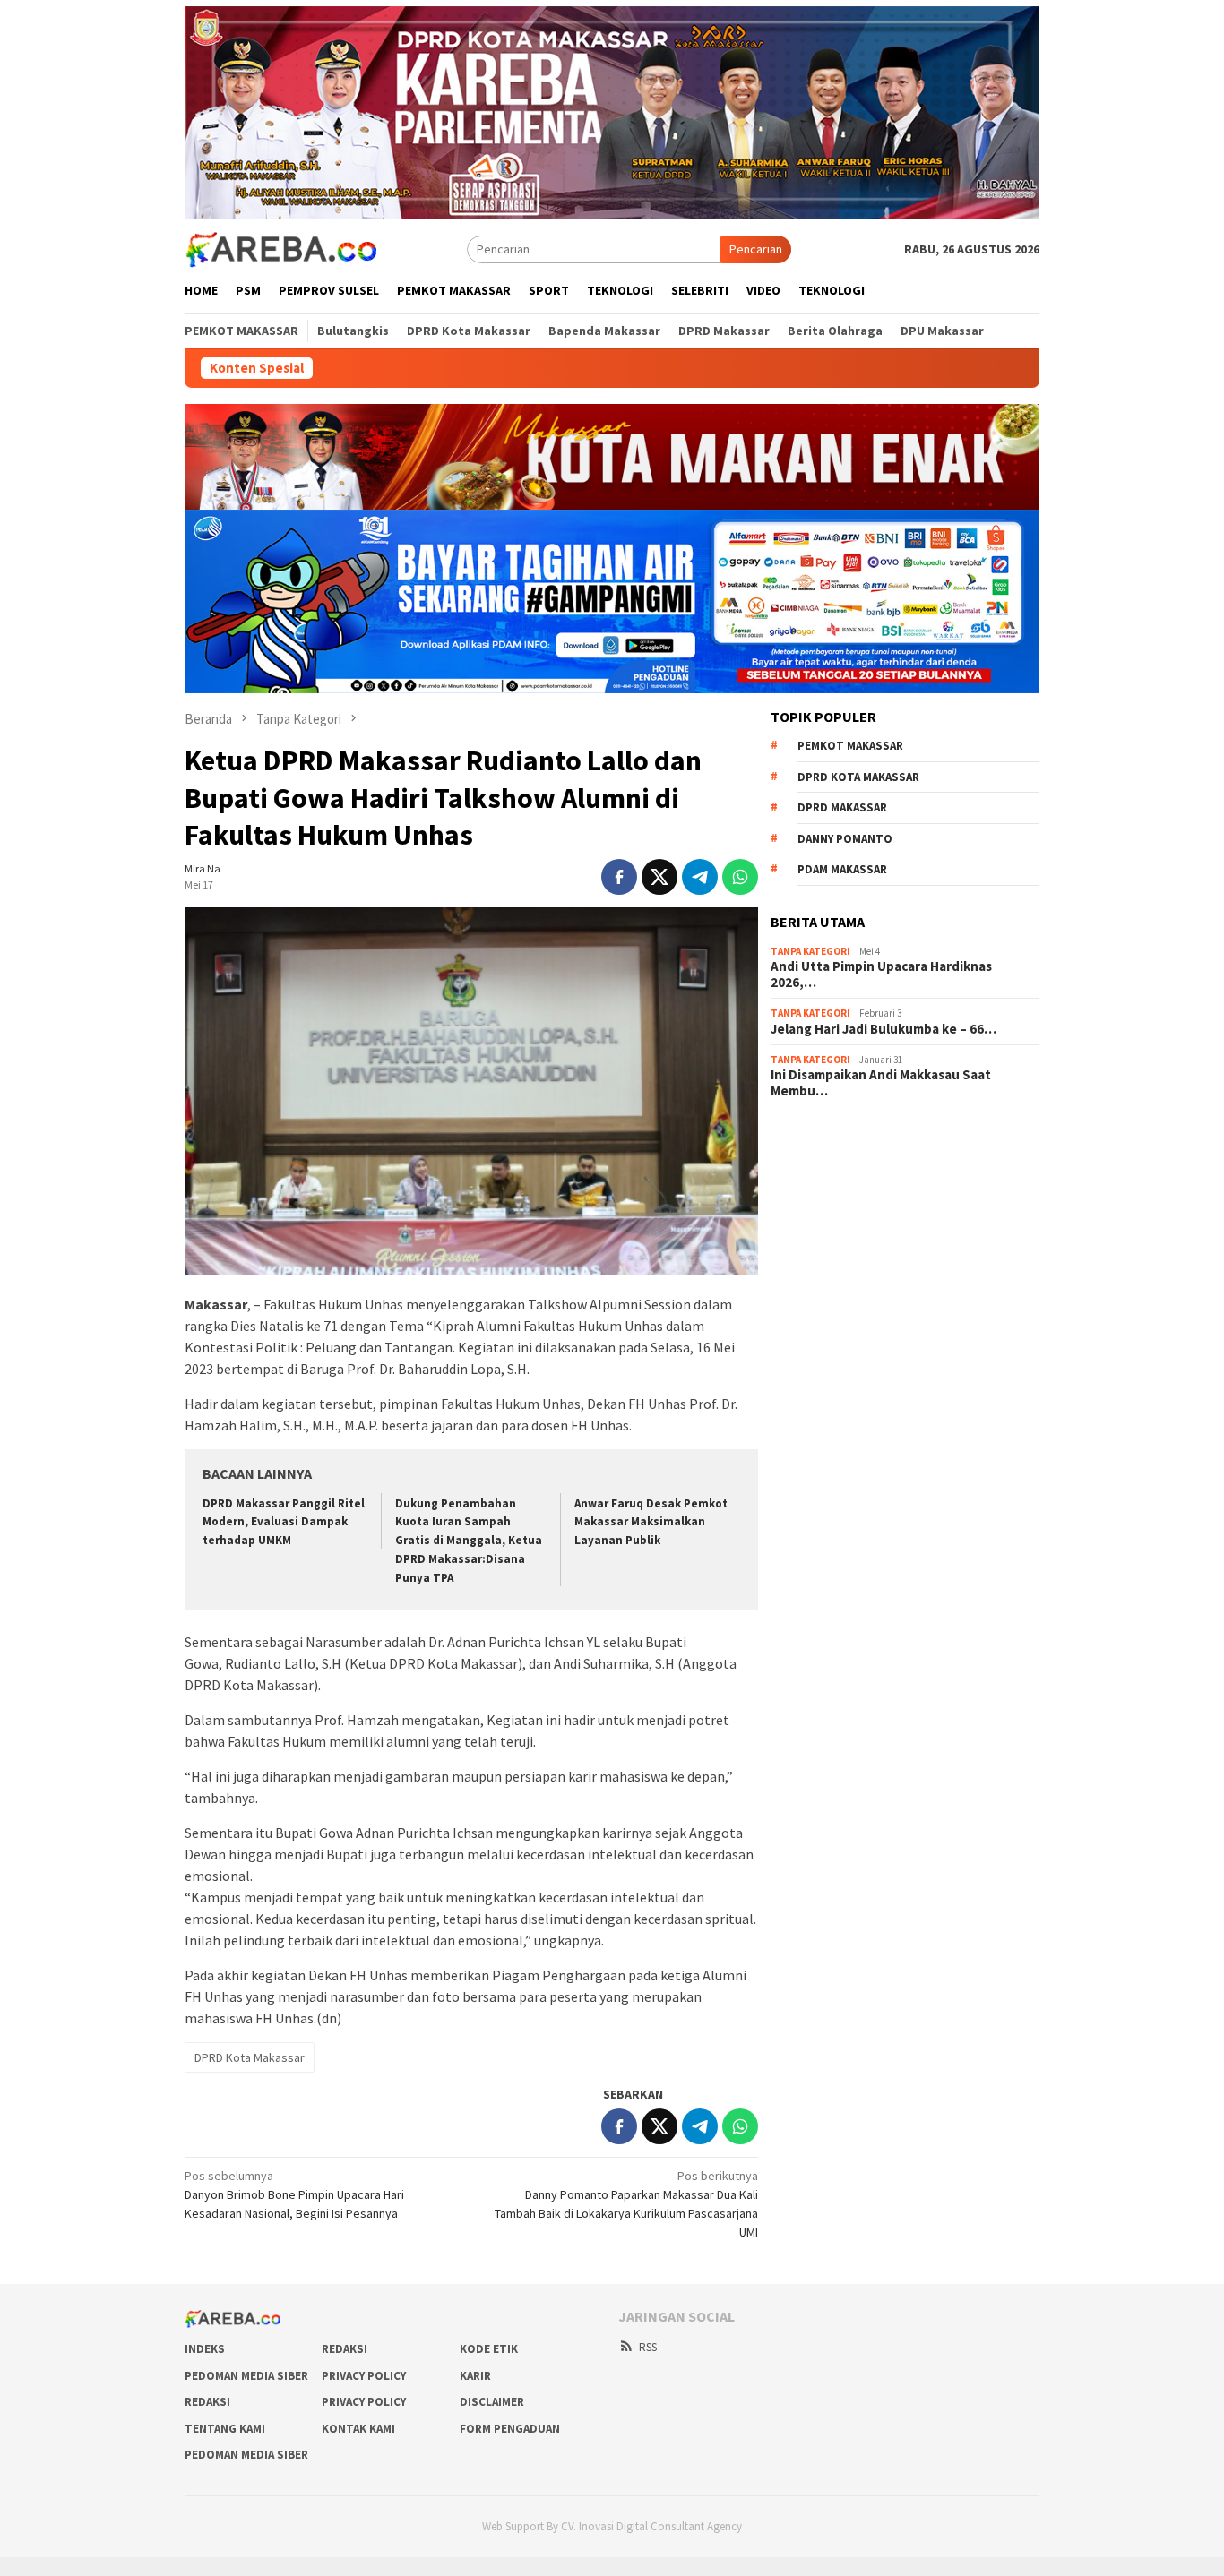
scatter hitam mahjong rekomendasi (867, 1138)
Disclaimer (492, 2402)
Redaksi (345, 2349)
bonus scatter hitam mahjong (849, 1258)
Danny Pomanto (845, 839)
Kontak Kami (358, 2429)
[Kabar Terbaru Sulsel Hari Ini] (280, 248)
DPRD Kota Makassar (250, 2057)
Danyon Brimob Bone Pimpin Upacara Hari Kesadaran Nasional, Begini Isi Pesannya (294, 2194)
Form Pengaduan (510, 2429)
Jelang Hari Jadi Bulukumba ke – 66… (884, 1029)
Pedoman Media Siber (246, 2376)
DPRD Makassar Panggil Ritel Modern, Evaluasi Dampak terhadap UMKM (284, 1522)
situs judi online (812, 1234)
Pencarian (756, 249)
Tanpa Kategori (810, 951)
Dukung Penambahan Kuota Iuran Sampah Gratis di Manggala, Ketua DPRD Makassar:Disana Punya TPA (469, 1541)
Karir (475, 2376)
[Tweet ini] (659, 877)
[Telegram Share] (700, 877)
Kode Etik (489, 2349)
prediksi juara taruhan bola (841, 1307)
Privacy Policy (364, 2376)
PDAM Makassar (842, 869)
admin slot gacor (815, 1210)
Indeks (205, 2349)
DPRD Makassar (842, 807)
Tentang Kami (225, 2429)
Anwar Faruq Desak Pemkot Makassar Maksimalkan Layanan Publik (651, 1522)
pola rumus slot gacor (829, 1186)
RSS (648, 2347)
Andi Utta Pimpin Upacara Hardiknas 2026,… (881, 975)
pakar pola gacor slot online (845, 1283)
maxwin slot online (819, 1162)
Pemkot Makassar (850, 746)
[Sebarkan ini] (619, 877)
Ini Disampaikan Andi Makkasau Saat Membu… (881, 1083)
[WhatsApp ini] (740, 877)
